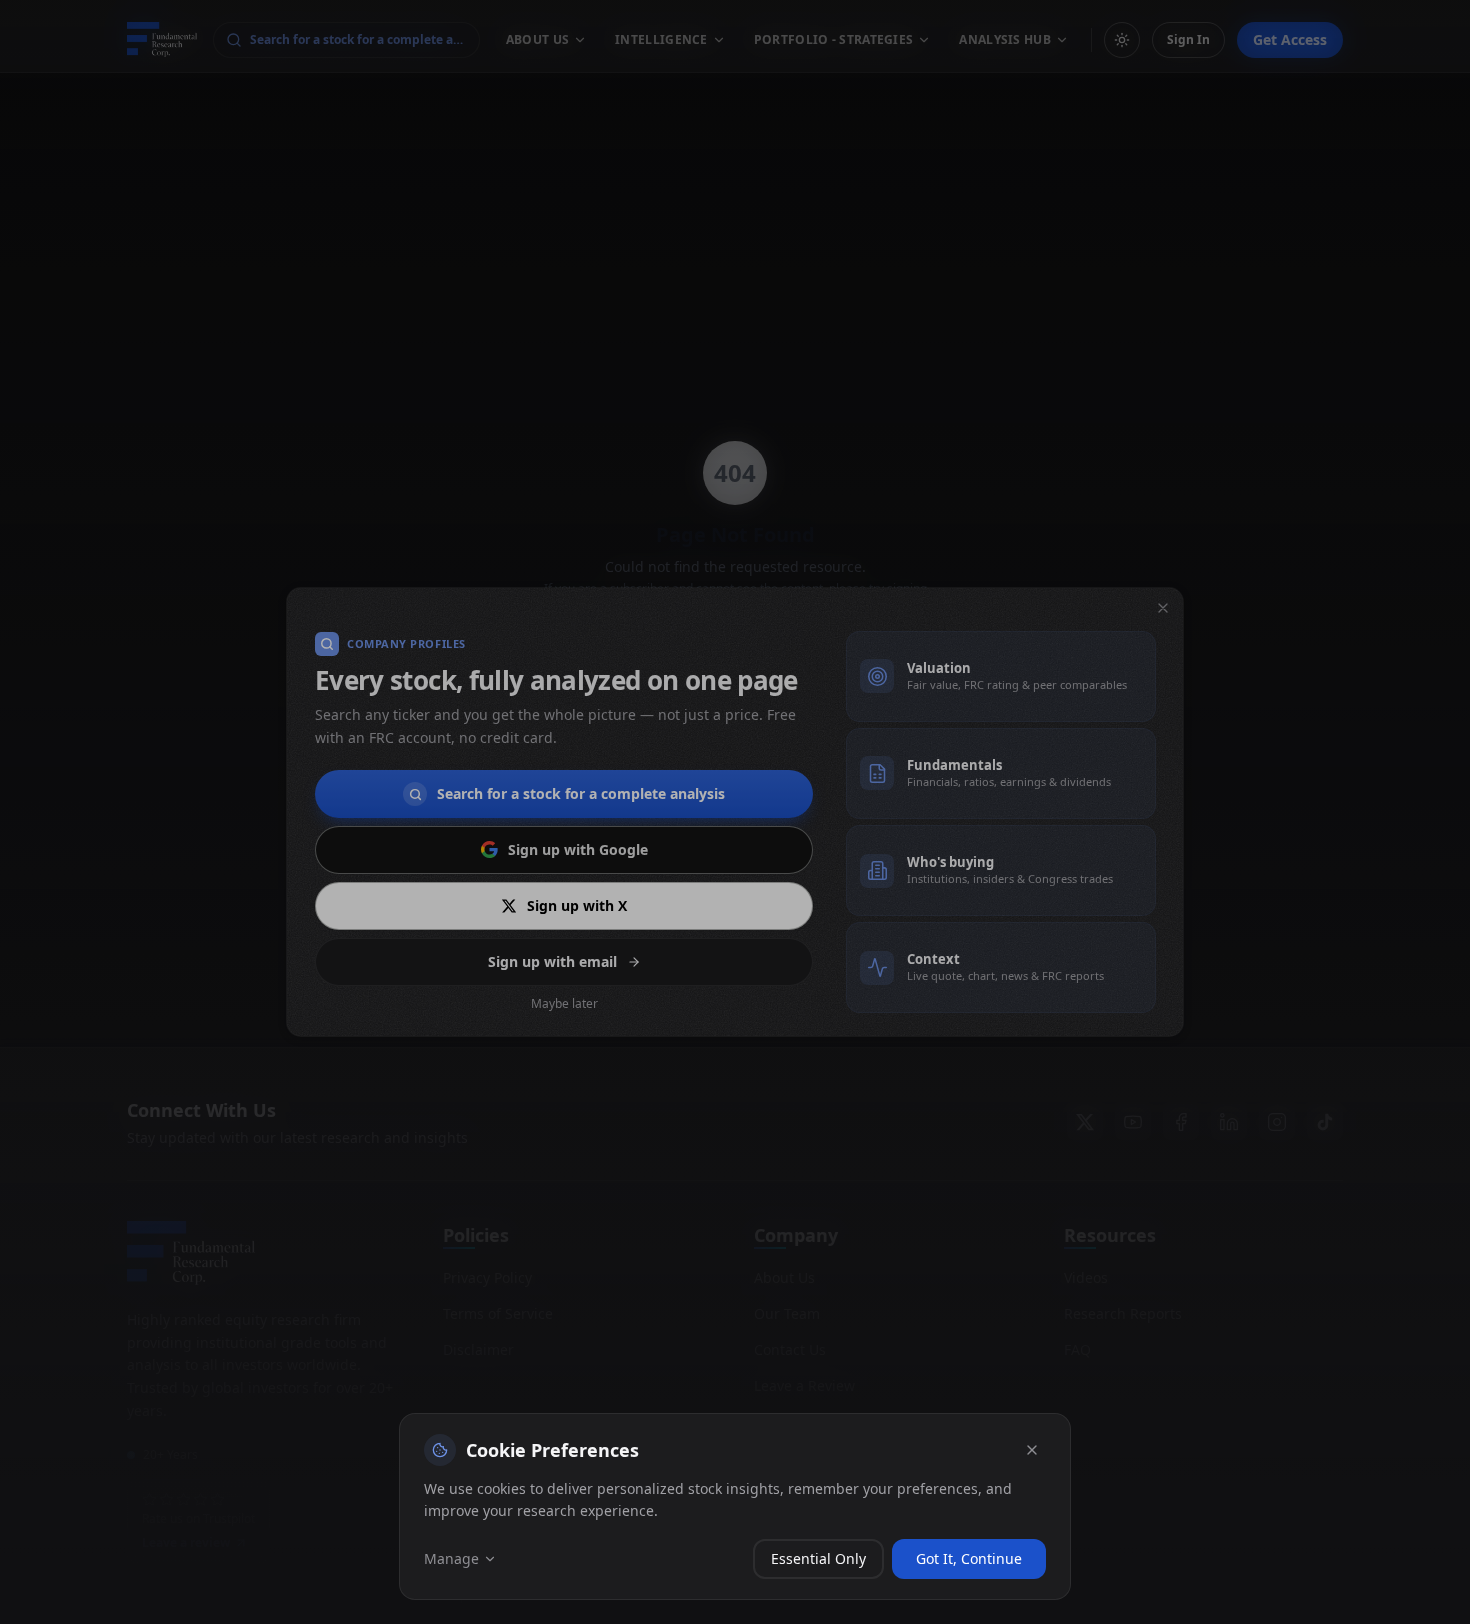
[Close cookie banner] (1032, 1450)
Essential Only (818, 1558)
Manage (451, 1558)
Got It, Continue (969, 1558)
